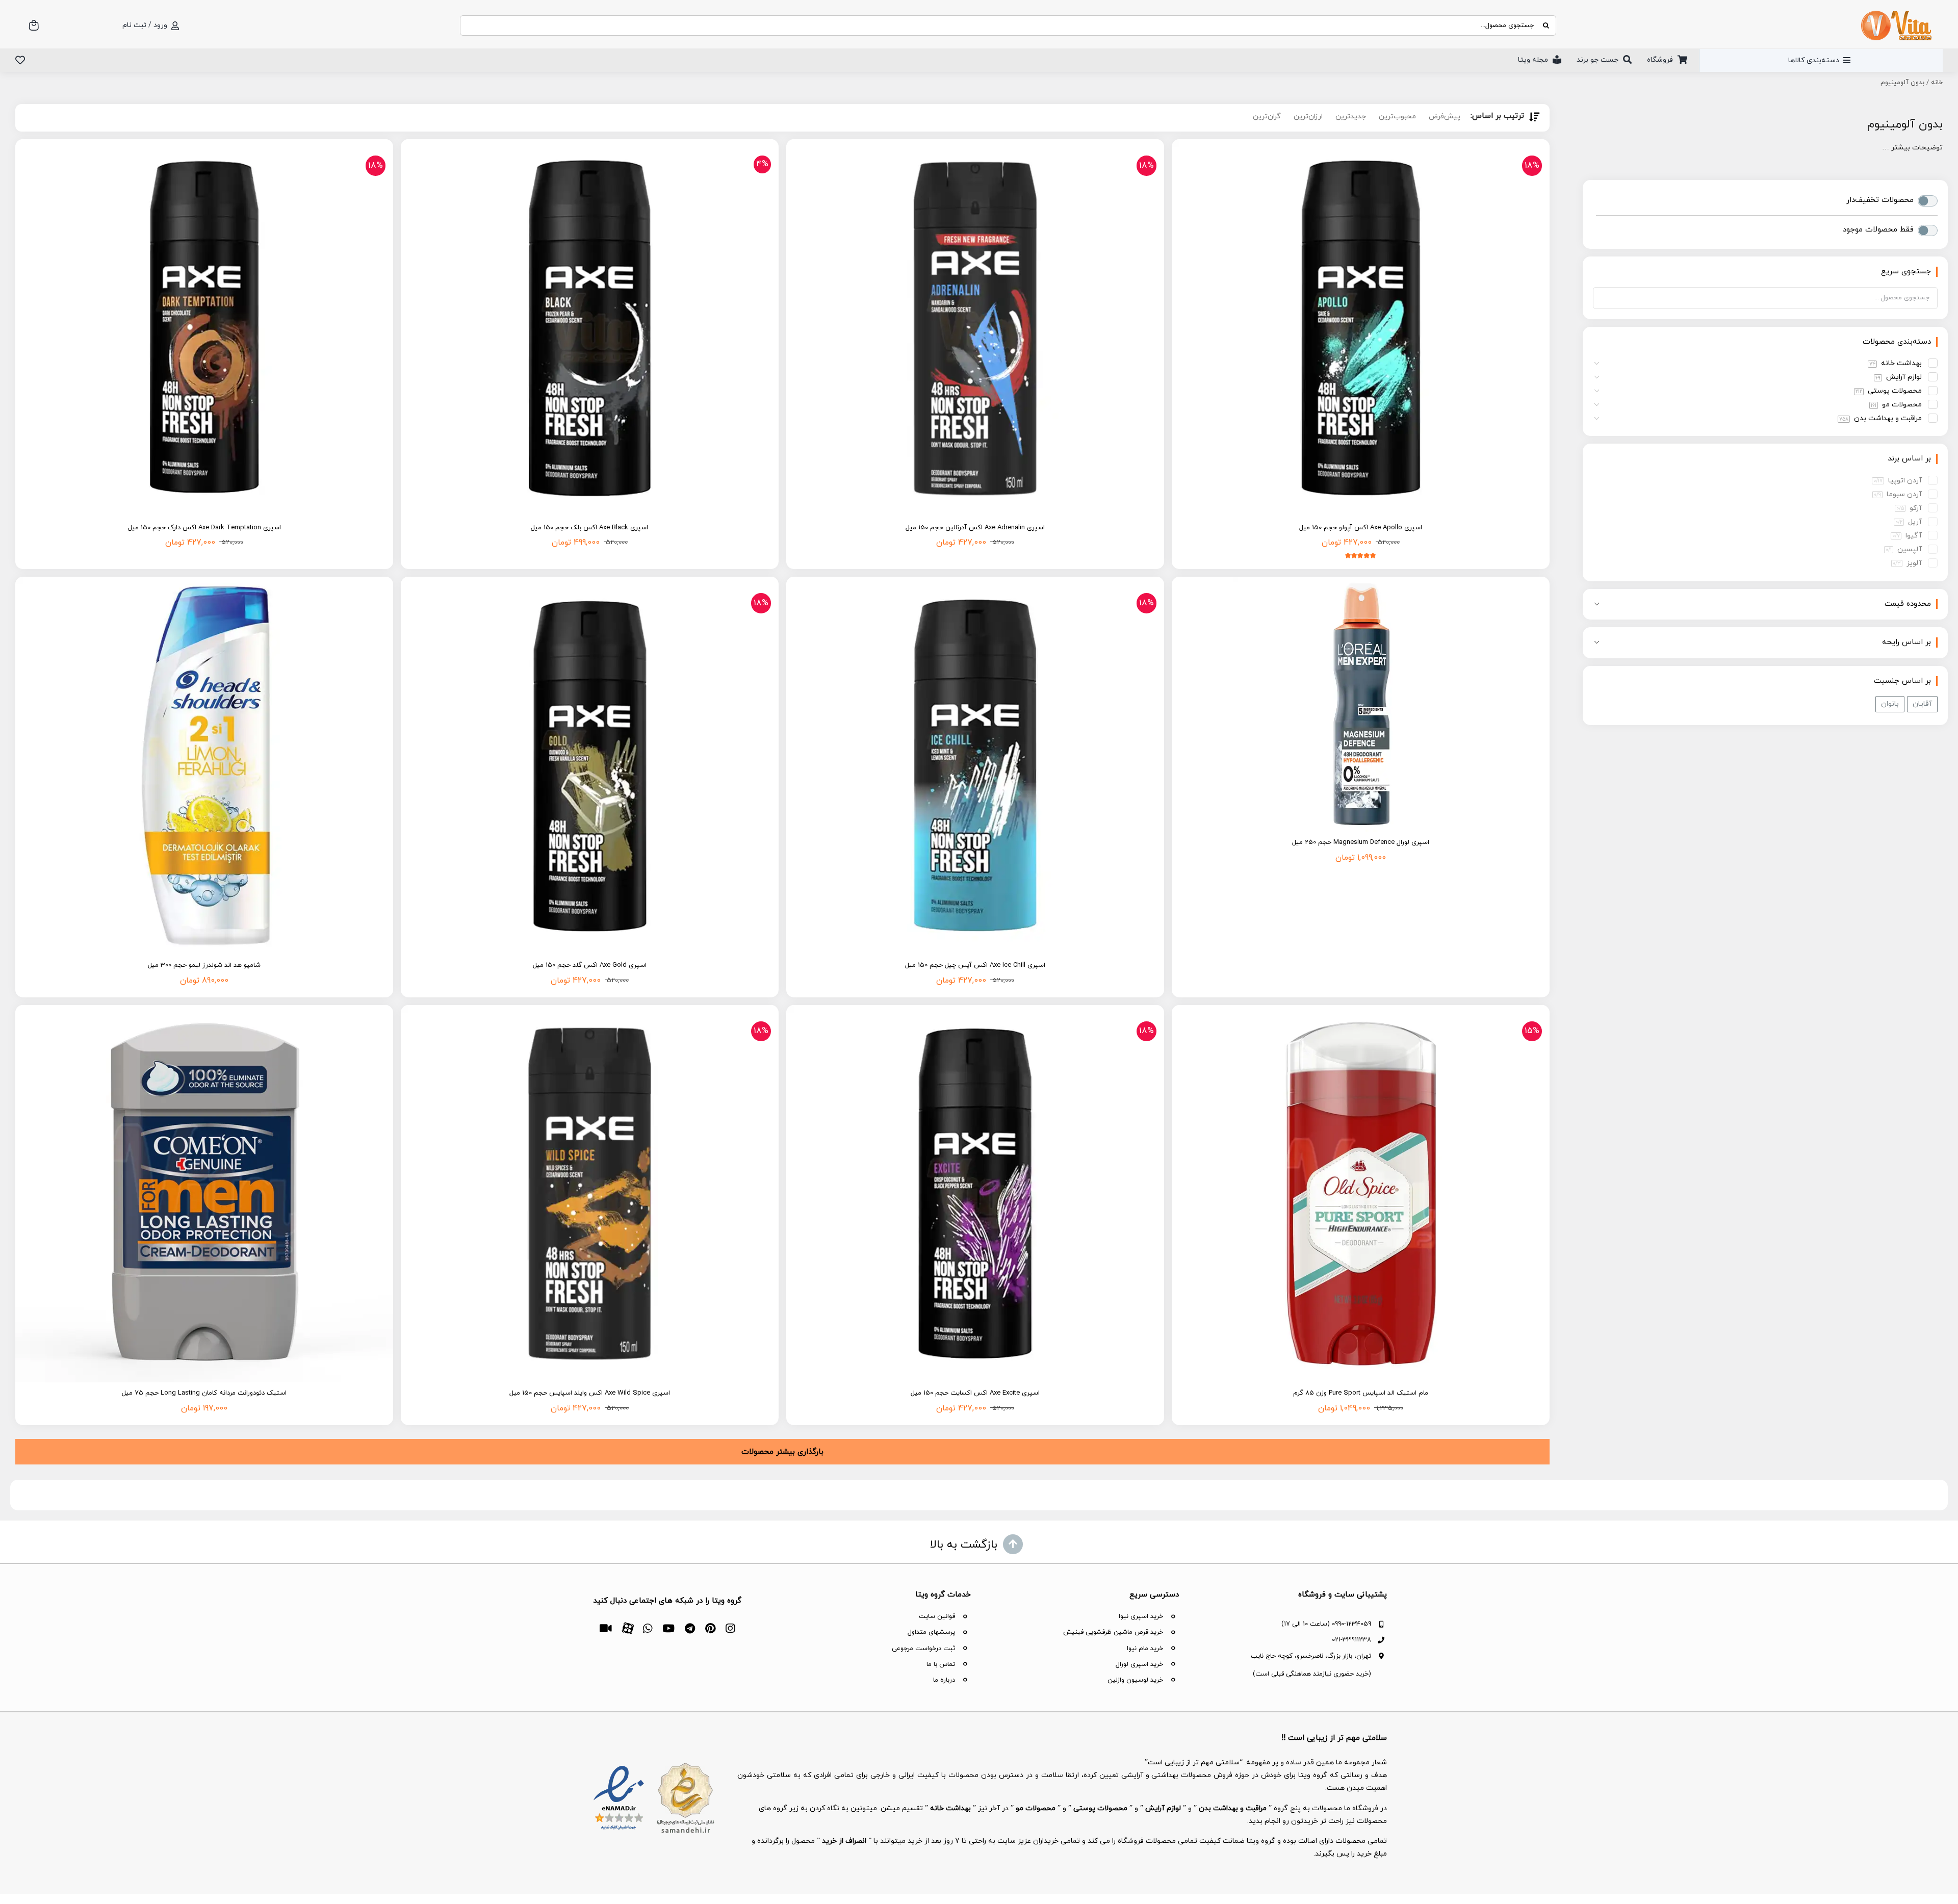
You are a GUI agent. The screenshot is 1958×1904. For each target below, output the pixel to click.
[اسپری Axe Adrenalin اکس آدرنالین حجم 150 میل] (975, 328)
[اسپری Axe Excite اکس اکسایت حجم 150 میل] (975, 1194)
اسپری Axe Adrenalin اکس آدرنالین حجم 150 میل (975, 528)
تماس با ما (941, 1664)
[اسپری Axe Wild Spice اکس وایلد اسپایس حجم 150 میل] (590, 1194)
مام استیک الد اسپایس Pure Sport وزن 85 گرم (1361, 1393)
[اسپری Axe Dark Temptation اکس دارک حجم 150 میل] (204, 328)
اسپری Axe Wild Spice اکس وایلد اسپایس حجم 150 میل (590, 1393)
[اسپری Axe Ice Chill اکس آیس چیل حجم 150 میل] (975, 766)
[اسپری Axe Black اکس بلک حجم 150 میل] (590, 328)
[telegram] (690, 1628)
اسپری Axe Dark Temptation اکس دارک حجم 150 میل (204, 528)
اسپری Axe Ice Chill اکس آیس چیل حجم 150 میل (975, 965)
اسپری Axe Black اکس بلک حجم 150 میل (589, 528)
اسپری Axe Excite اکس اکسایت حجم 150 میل (975, 1393)
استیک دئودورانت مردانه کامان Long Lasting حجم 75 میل (204, 1393)
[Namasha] (606, 1628)
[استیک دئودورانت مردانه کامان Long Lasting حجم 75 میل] (204, 1194)
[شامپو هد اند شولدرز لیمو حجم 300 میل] (204, 766)
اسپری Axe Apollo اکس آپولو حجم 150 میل (1361, 528)
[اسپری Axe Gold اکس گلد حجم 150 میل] (590, 766)
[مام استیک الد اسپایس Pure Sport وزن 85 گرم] (1361, 1194)
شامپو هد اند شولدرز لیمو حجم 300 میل (204, 965)
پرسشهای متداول (931, 1632)
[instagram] (730, 1628)
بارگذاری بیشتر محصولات (782, 1452)
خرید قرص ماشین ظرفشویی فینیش (1113, 1632)
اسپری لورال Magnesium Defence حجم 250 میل (1361, 842)
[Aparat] (627, 1627)
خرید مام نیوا (1145, 1649)
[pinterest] (710, 1628)
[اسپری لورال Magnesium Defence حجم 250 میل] (1361, 704)
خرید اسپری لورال (1139, 1664)
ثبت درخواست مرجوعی (923, 1649)
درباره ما (944, 1680)
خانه (1937, 83)
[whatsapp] (648, 1628)
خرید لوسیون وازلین (1135, 1680)
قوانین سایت (937, 1616)
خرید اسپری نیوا (1141, 1616)
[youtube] (668, 1628)
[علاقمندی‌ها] (20, 60)
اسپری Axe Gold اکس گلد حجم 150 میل (590, 965)
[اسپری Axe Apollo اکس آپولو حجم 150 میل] (1361, 328)
